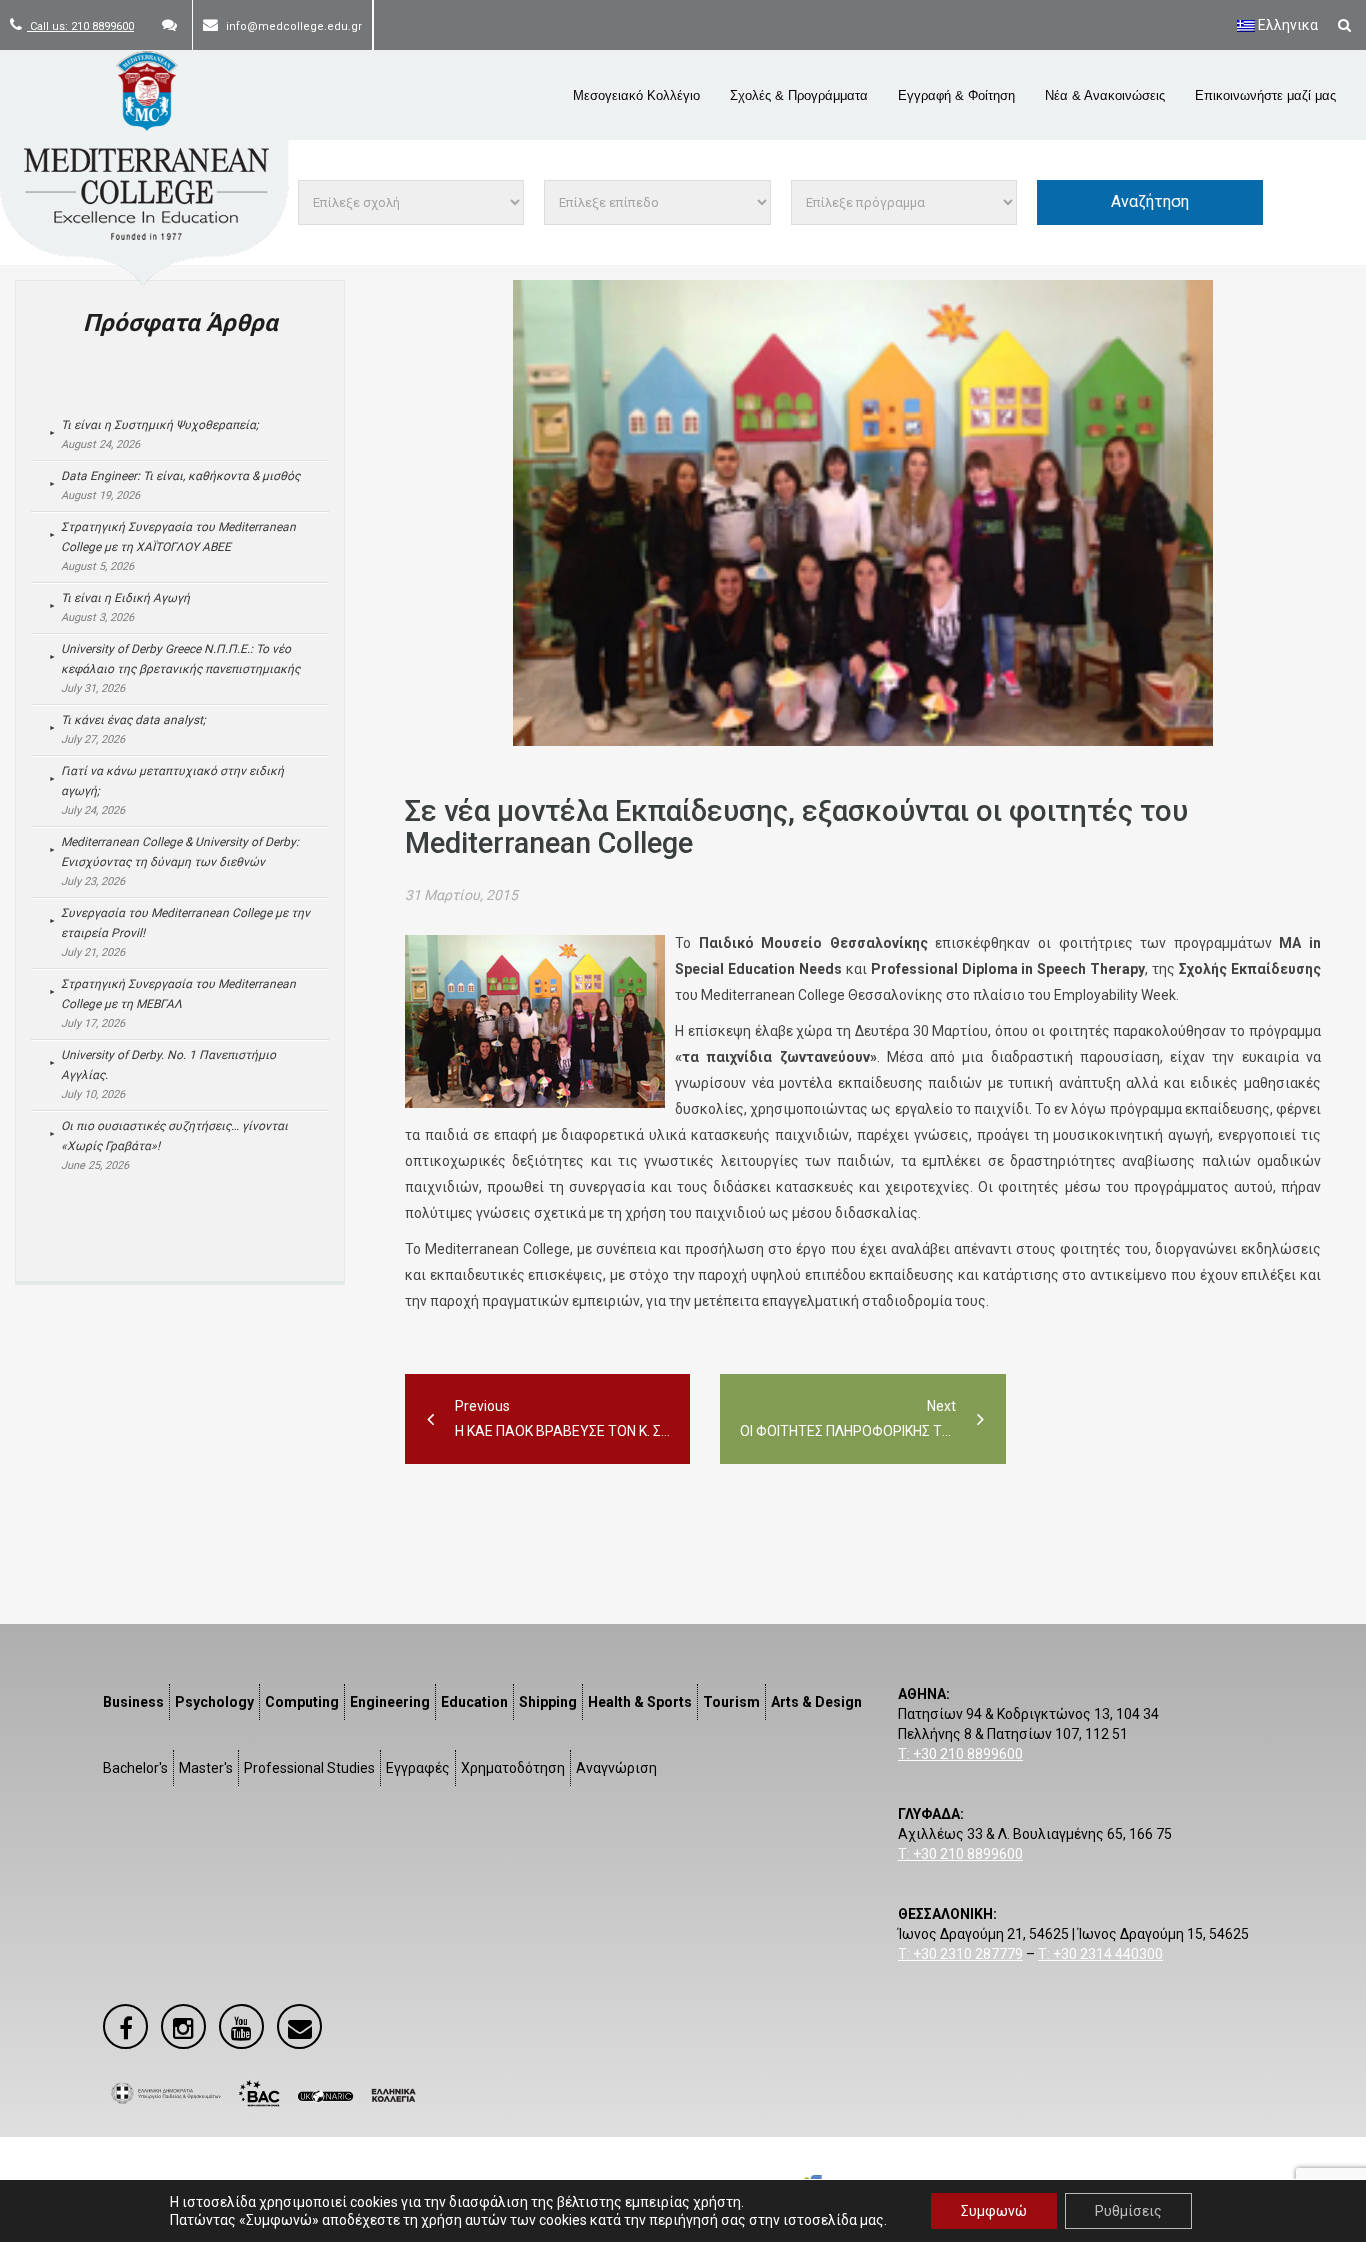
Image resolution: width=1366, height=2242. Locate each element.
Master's (206, 1768)
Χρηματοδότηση (513, 1768)
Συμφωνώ (994, 2211)
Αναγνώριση (616, 1768)
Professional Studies (309, 1768)
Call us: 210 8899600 (80, 26)
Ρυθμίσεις (1128, 2211)
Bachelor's (135, 1768)
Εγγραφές (418, 1768)
